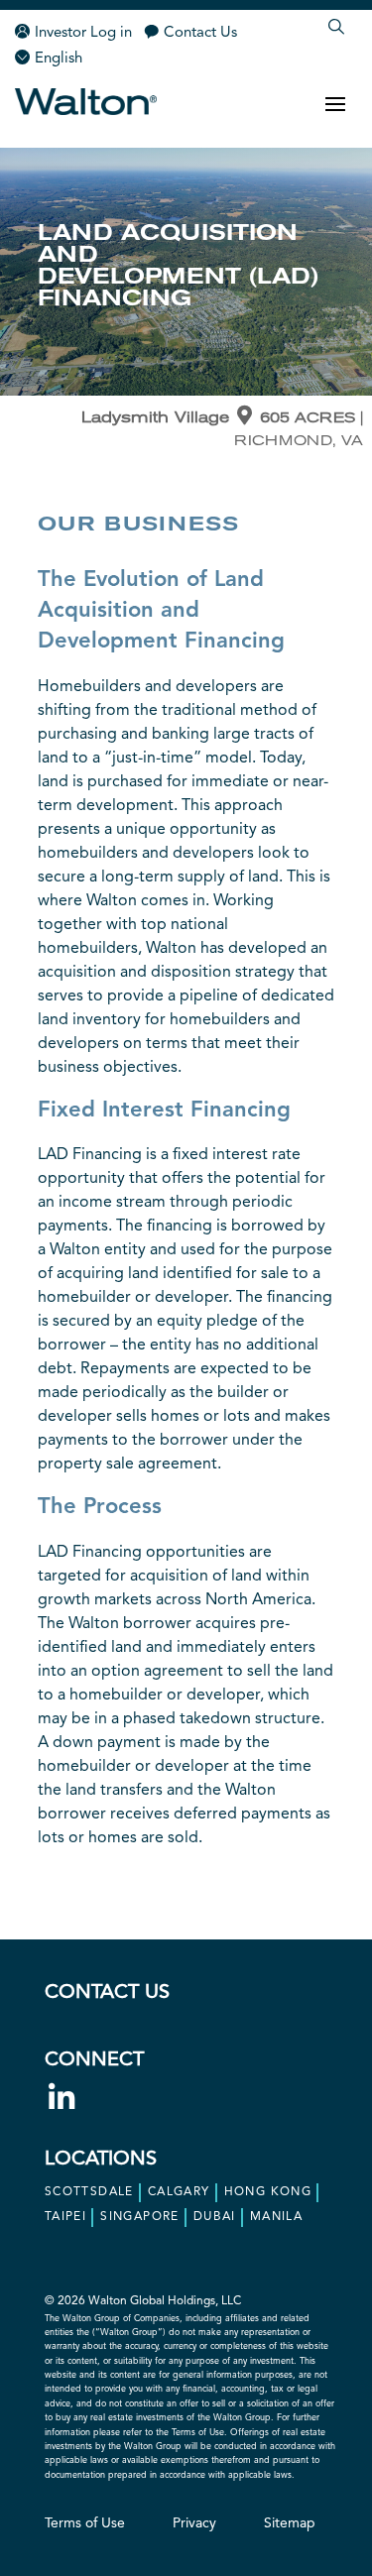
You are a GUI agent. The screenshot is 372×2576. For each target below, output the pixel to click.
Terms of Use (85, 2523)
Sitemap (290, 2523)
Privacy (194, 2523)
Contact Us (200, 33)
